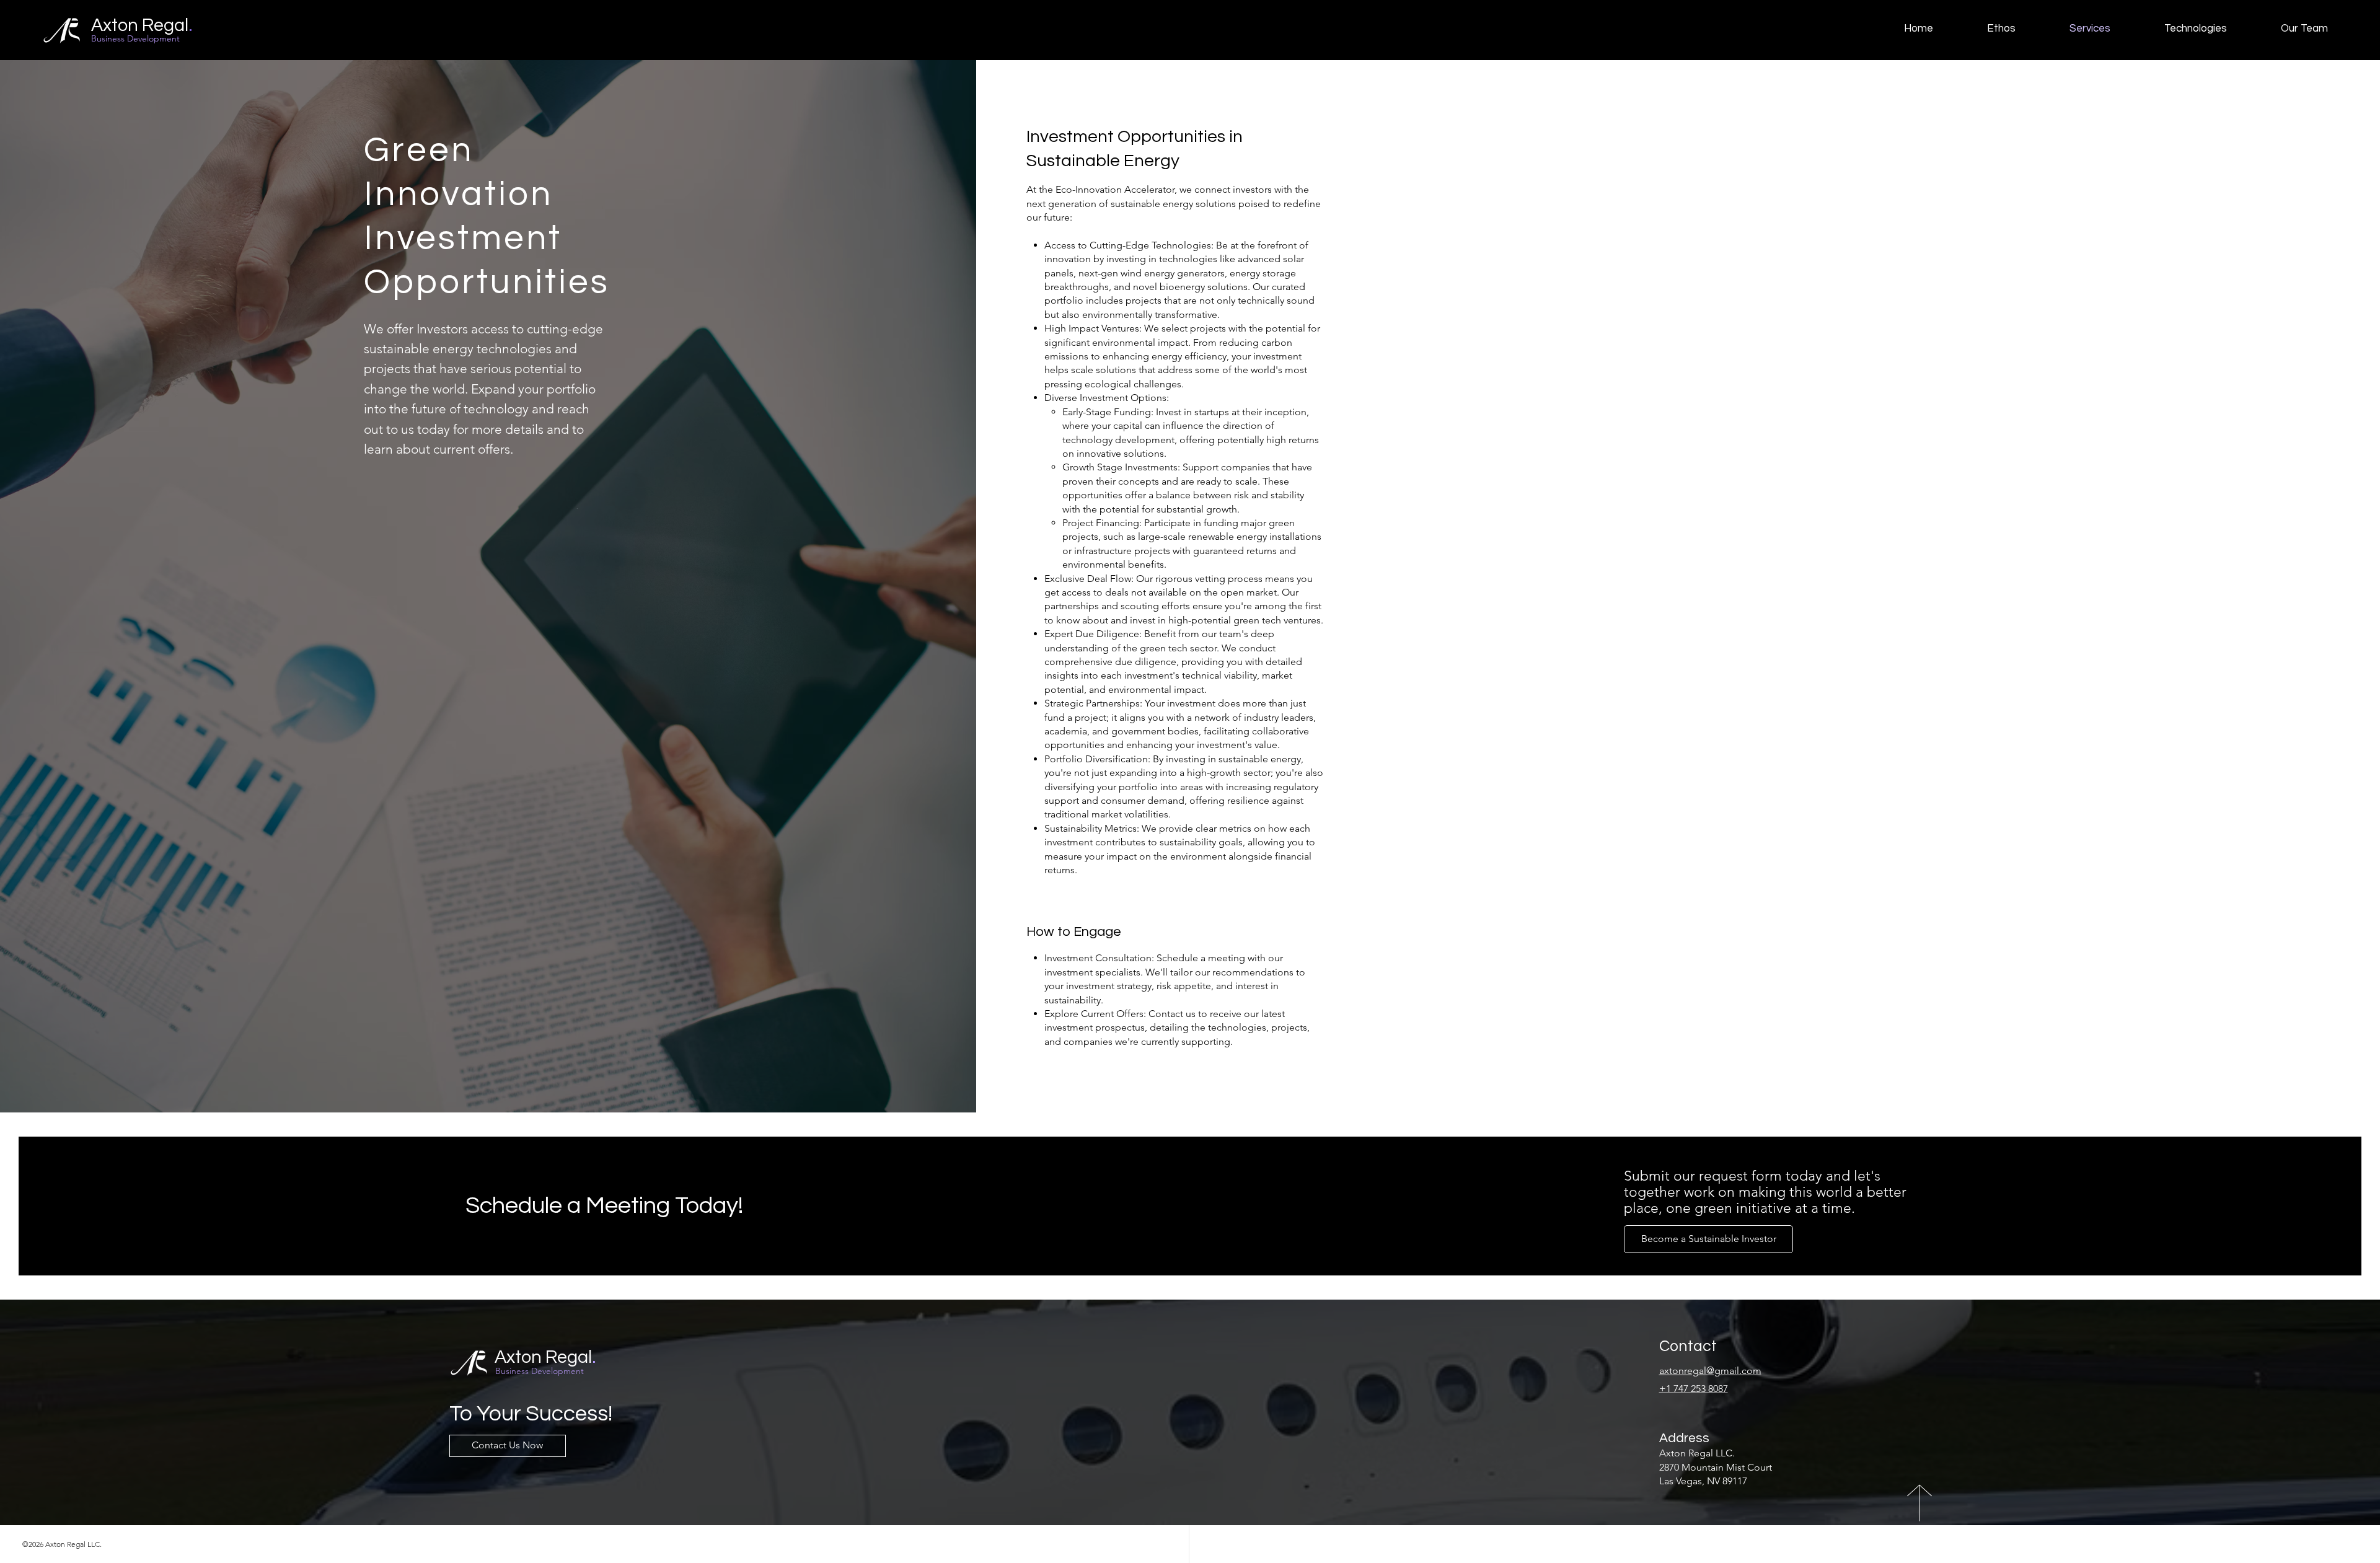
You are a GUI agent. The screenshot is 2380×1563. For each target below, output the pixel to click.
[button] (1708, 1239)
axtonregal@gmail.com (1710, 1371)
